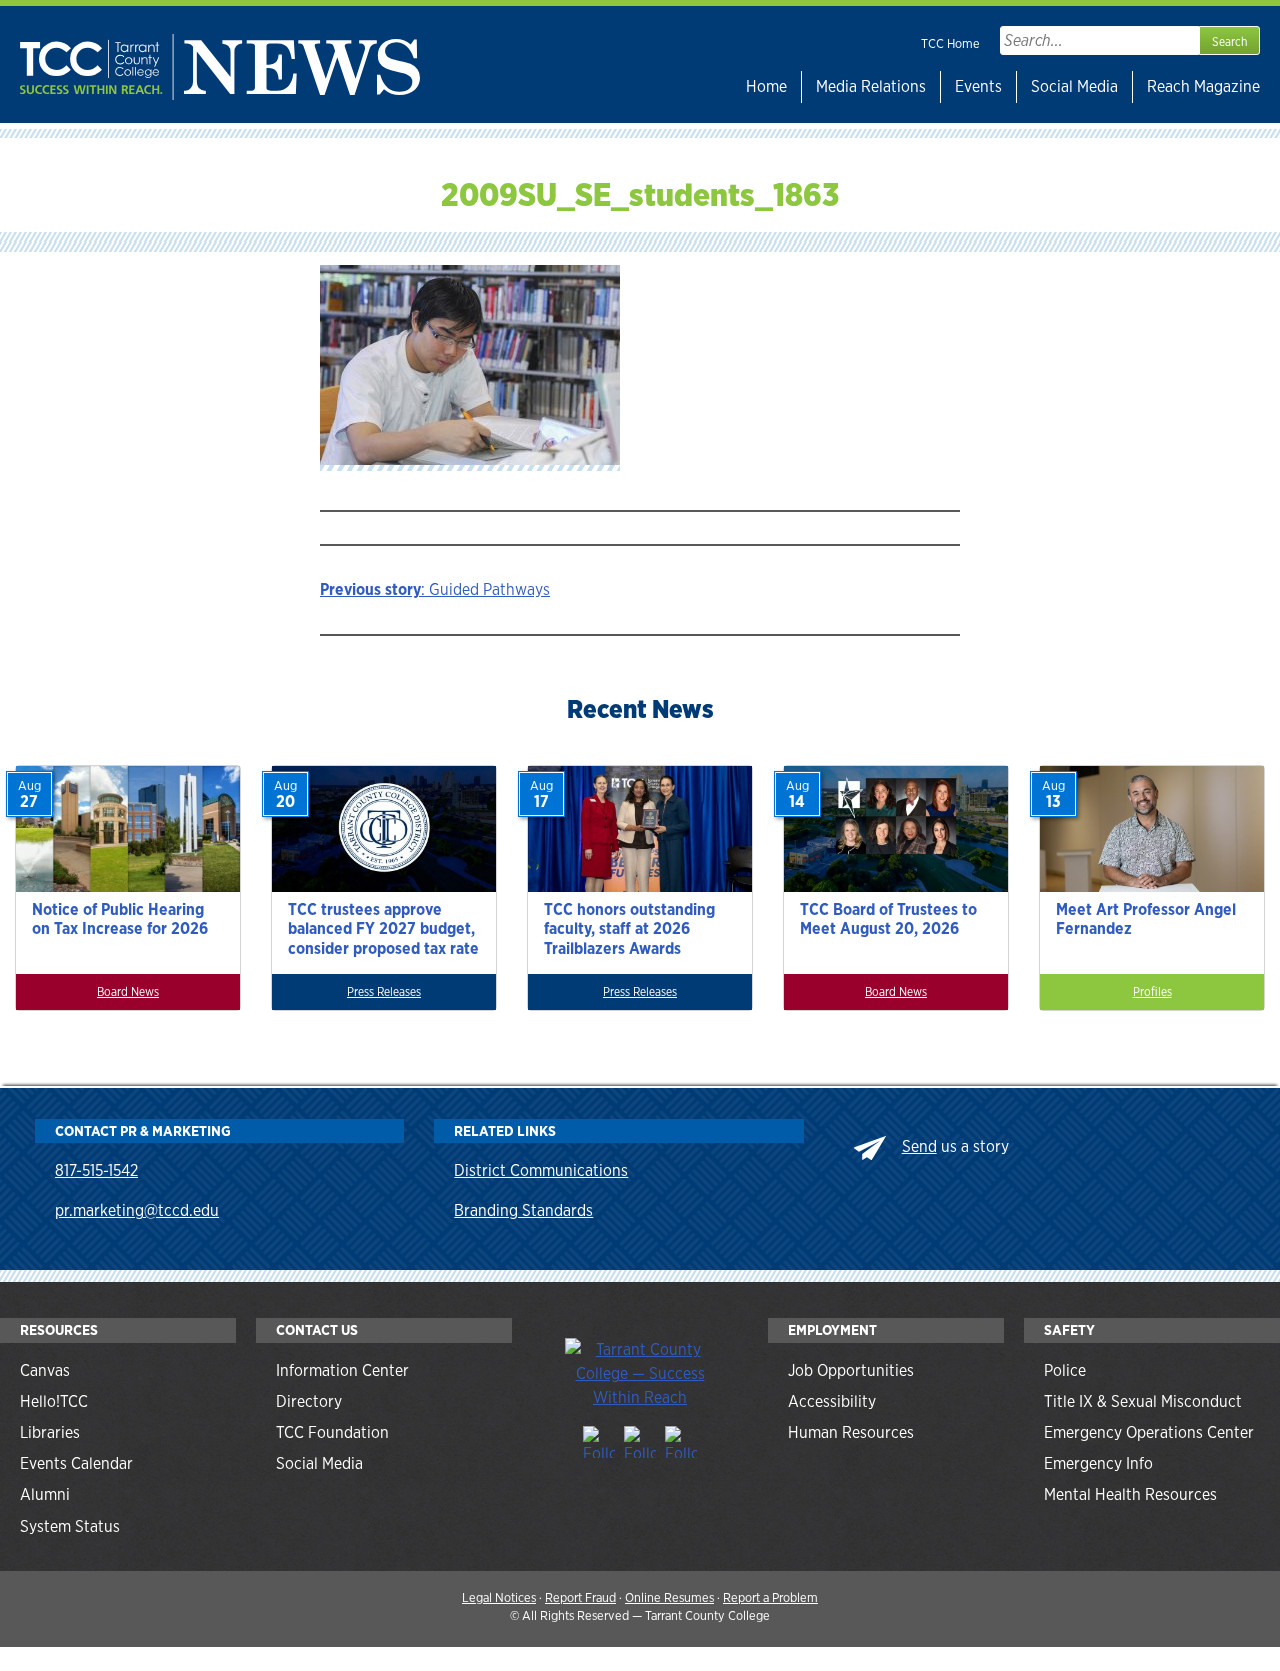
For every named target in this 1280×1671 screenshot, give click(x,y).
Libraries (50, 1432)
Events (978, 86)
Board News (128, 992)
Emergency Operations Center (1149, 1432)
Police (1065, 1370)
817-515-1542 (96, 1170)
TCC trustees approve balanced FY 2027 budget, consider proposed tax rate (383, 928)
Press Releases (384, 992)
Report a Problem (770, 1597)
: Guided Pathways (435, 589)
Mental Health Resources (1130, 1494)
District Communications (541, 1170)
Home (766, 86)
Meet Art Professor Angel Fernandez (1146, 919)
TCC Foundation (332, 1432)
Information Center (342, 1370)
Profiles (1152, 992)
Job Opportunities (851, 1370)
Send (919, 1146)
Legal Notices (499, 1597)
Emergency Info (1098, 1463)
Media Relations (871, 86)
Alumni (45, 1494)
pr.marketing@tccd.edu (137, 1210)
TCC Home (950, 43)
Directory (309, 1401)
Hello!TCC (54, 1401)
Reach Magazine (1203, 86)
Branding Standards (523, 1210)
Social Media (1074, 86)
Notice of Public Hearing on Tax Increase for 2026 (120, 919)
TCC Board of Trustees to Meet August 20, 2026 (888, 919)
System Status (70, 1526)
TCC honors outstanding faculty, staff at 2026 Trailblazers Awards (629, 928)
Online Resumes (669, 1597)
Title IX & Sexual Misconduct (1143, 1401)
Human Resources (851, 1432)
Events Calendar (76, 1463)
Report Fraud (580, 1597)
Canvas (45, 1370)
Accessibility (832, 1401)
